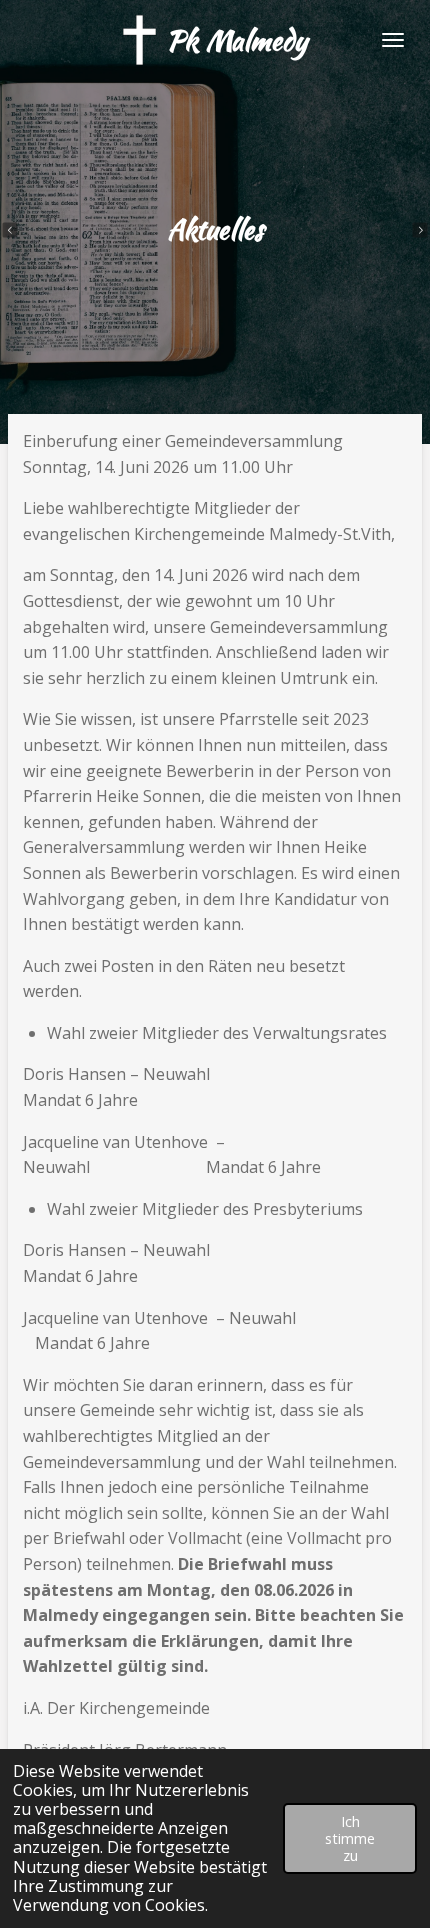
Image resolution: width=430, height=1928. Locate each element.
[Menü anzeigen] (393, 40)
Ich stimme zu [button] (350, 1839)
